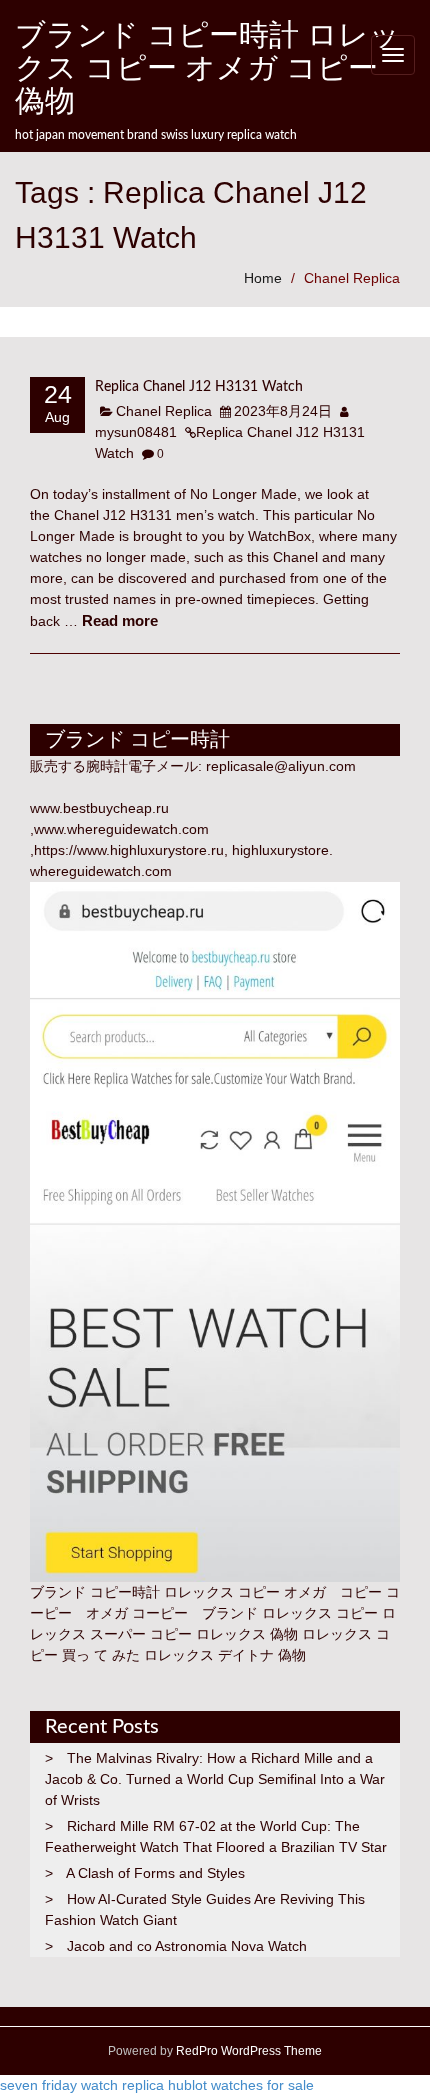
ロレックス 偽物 (247, 1634)
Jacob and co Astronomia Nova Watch (187, 1946)
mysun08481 (136, 432)
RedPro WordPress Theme (247, 2051)
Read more (120, 620)
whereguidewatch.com (101, 871)
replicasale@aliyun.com (281, 766)
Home (263, 278)
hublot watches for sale (241, 2085)
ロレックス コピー (320, 1613)
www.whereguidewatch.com (121, 829)
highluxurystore (280, 850)
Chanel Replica (352, 278)
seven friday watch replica (82, 2085)
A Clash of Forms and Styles (155, 1873)
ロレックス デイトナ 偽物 (225, 1655)
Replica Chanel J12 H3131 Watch (199, 387)
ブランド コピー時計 (95, 1592)
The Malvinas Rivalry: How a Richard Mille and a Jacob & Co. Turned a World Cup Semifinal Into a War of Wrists (215, 1779)
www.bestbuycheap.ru (99, 808)
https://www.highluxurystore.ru (129, 850)
